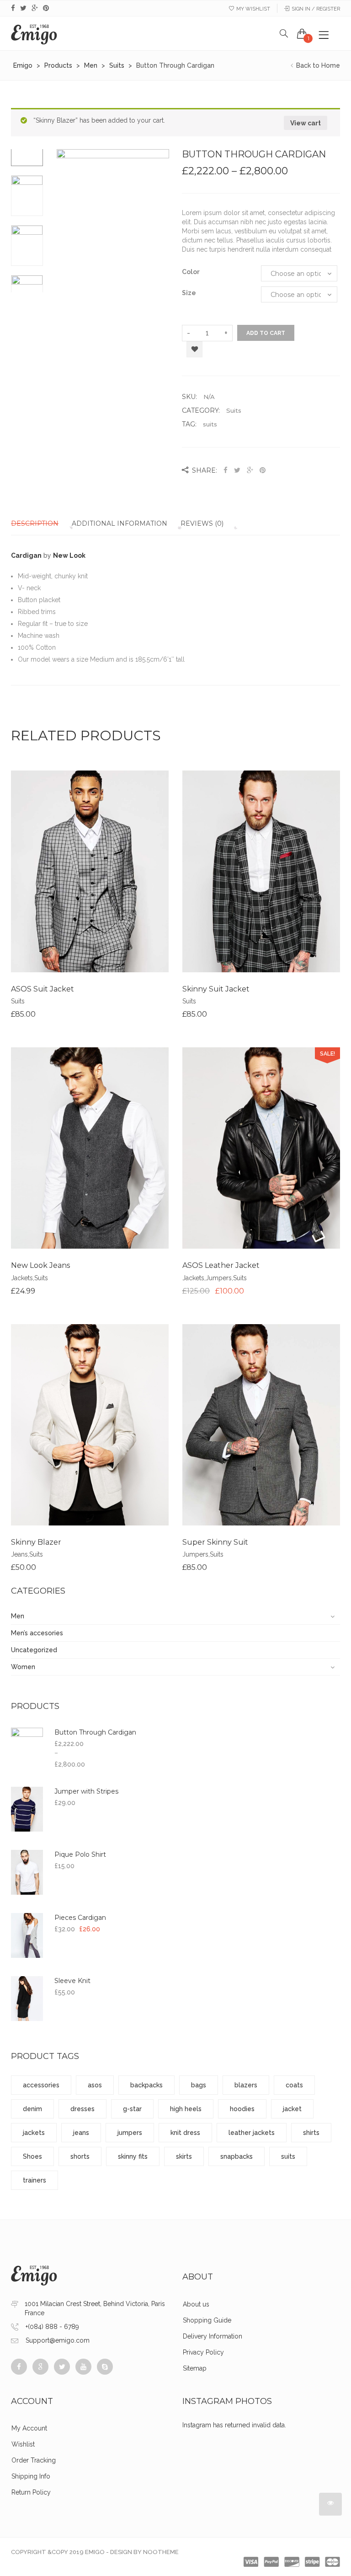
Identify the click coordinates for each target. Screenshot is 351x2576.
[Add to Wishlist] (90, 878)
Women (23, 1667)
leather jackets (252, 2133)
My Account (29, 2428)
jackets (34, 2133)
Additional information (120, 523)
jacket (292, 2109)
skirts (184, 2156)
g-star (132, 2109)
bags (199, 2085)
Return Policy (31, 2492)
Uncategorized (34, 1650)
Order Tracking (34, 2460)
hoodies (242, 2109)
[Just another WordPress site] (34, 33)
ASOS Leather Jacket (221, 1265)
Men (18, 1616)
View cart (306, 123)
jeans (81, 2133)
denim (32, 2109)
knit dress (185, 2133)
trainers (35, 2180)
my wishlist (253, 9)
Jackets (22, 1278)
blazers (246, 2085)
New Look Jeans (40, 1265)
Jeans (19, 1554)
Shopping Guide (207, 2320)
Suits (234, 410)
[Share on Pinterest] (263, 470)
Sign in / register (316, 9)
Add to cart (266, 333)
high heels (186, 2109)
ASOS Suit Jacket (43, 989)
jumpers (130, 2133)
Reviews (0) (202, 523)
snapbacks (237, 2156)
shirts (311, 2133)
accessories (41, 2085)
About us (196, 2304)
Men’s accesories (37, 1633)
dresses (82, 2109)
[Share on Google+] (250, 470)
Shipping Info (31, 2476)
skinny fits (133, 2156)
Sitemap (195, 2368)
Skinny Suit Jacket (216, 989)
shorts (80, 2156)
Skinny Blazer (36, 1542)
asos (95, 2085)
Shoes (32, 2156)
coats (294, 2085)
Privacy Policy (203, 2352)
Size (189, 293)
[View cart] (302, 33)
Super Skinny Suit (215, 1542)
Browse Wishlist (194, 350)
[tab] (40, 523)
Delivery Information (213, 2336)
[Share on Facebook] (226, 470)
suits (210, 424)
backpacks (146, 2085)
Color (191, 272)
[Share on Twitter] (237, 470)
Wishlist (23, 2444)
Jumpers (219, 1278)
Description (35, 523)
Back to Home (317, 65)
